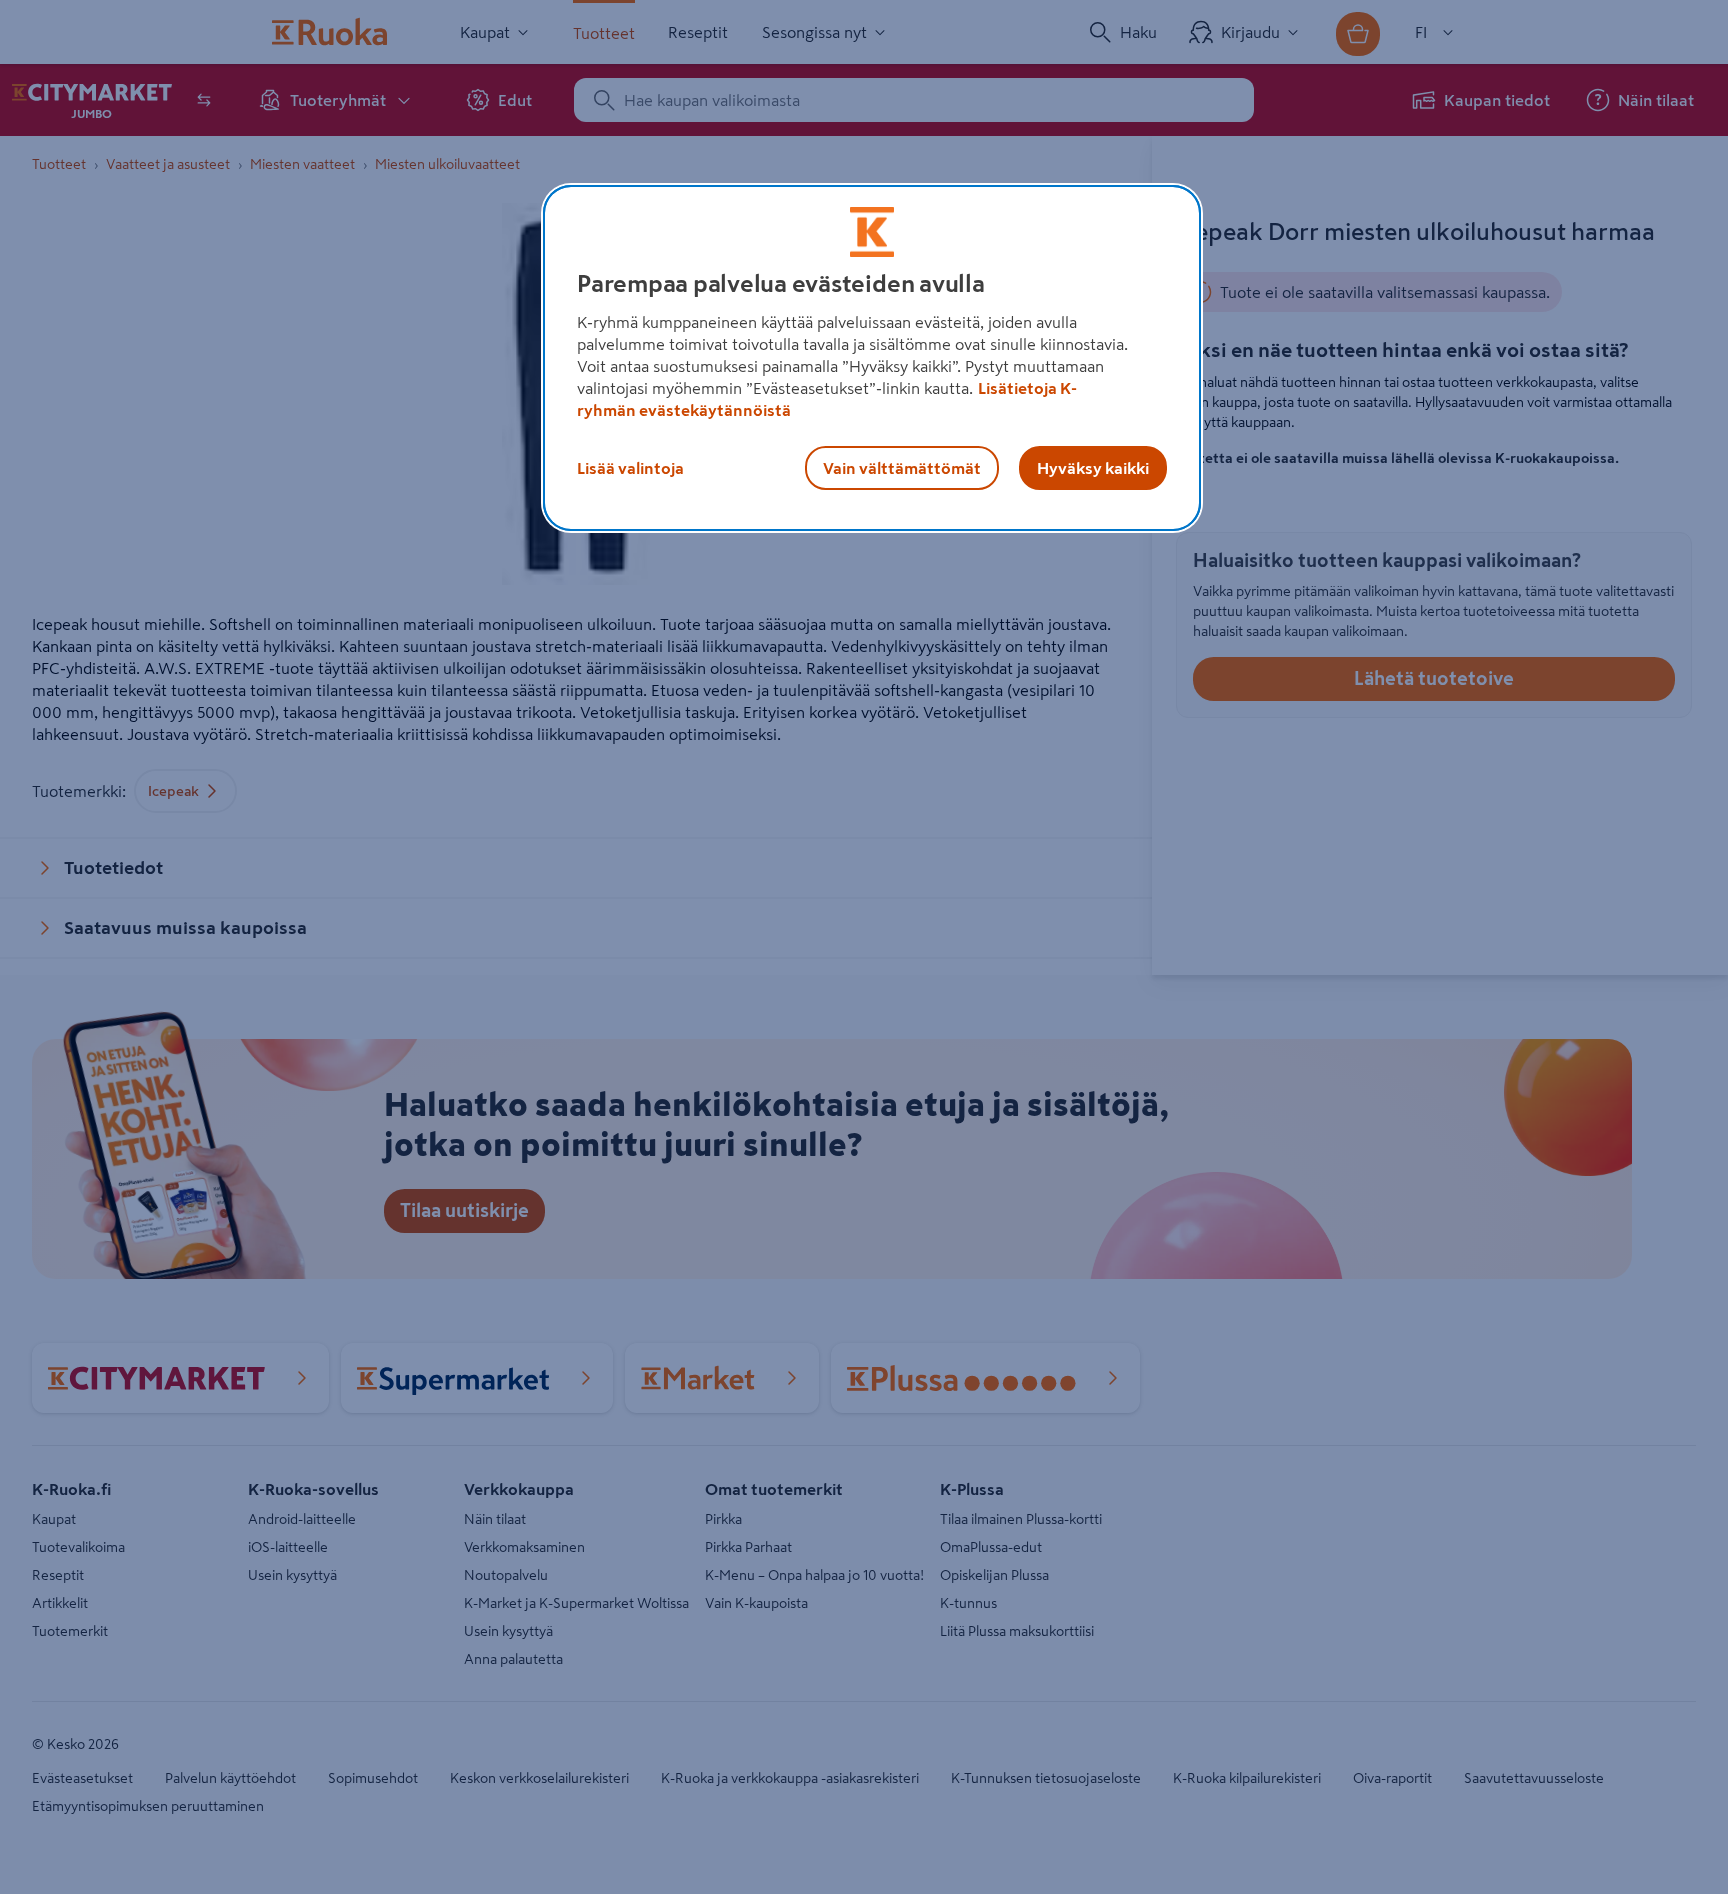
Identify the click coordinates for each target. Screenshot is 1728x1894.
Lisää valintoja (630, 468)
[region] (872, 358)
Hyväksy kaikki (1093, 468)
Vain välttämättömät (902, 468)
